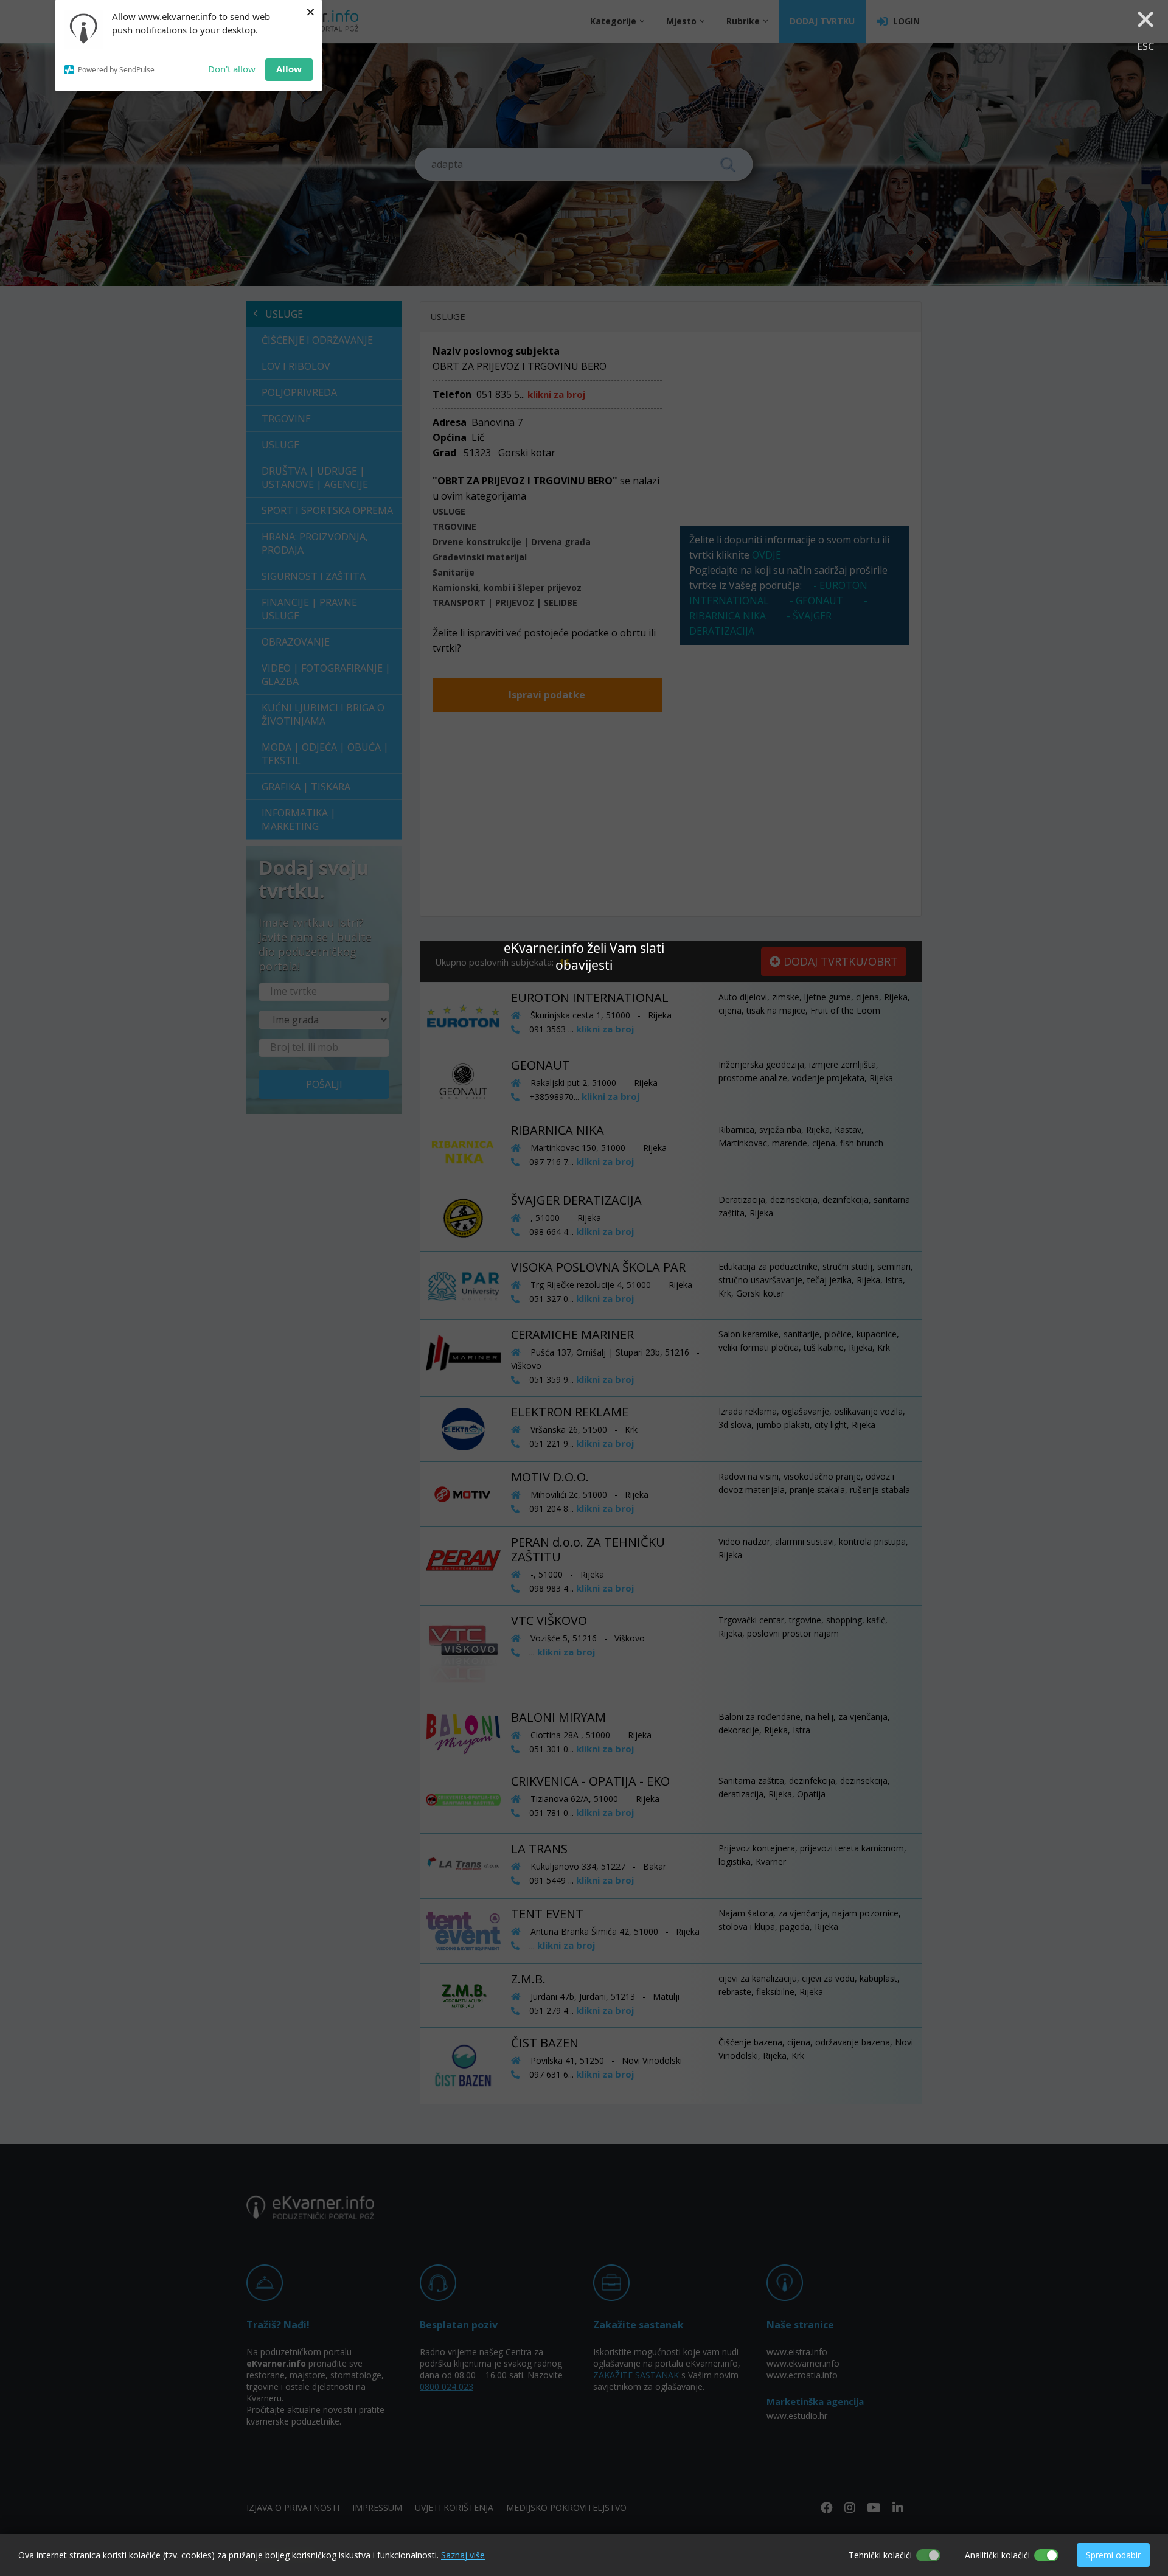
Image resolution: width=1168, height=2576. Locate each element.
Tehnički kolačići (880, 2555)
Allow (289, 69)
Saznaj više (463, 2555)
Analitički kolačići (997, 2555)
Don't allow (232, 69)
